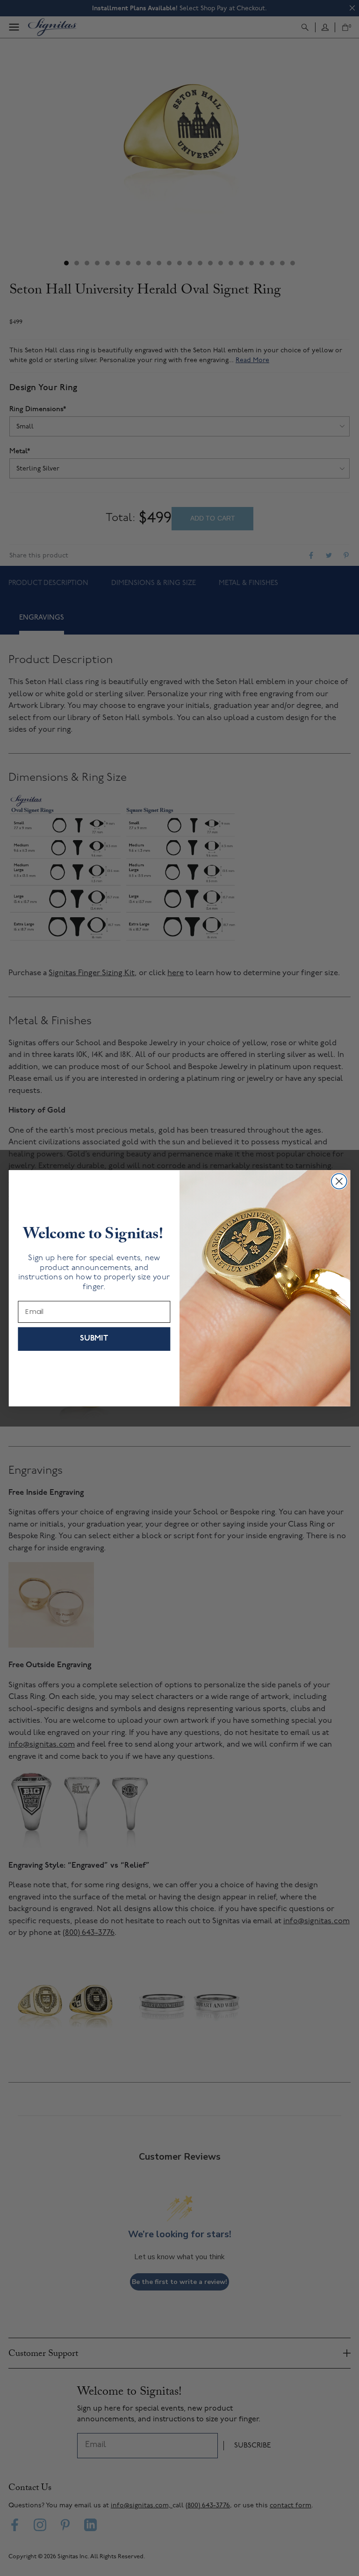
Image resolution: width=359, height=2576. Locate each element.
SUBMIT (94, 1338)
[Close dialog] (339, 1181)
